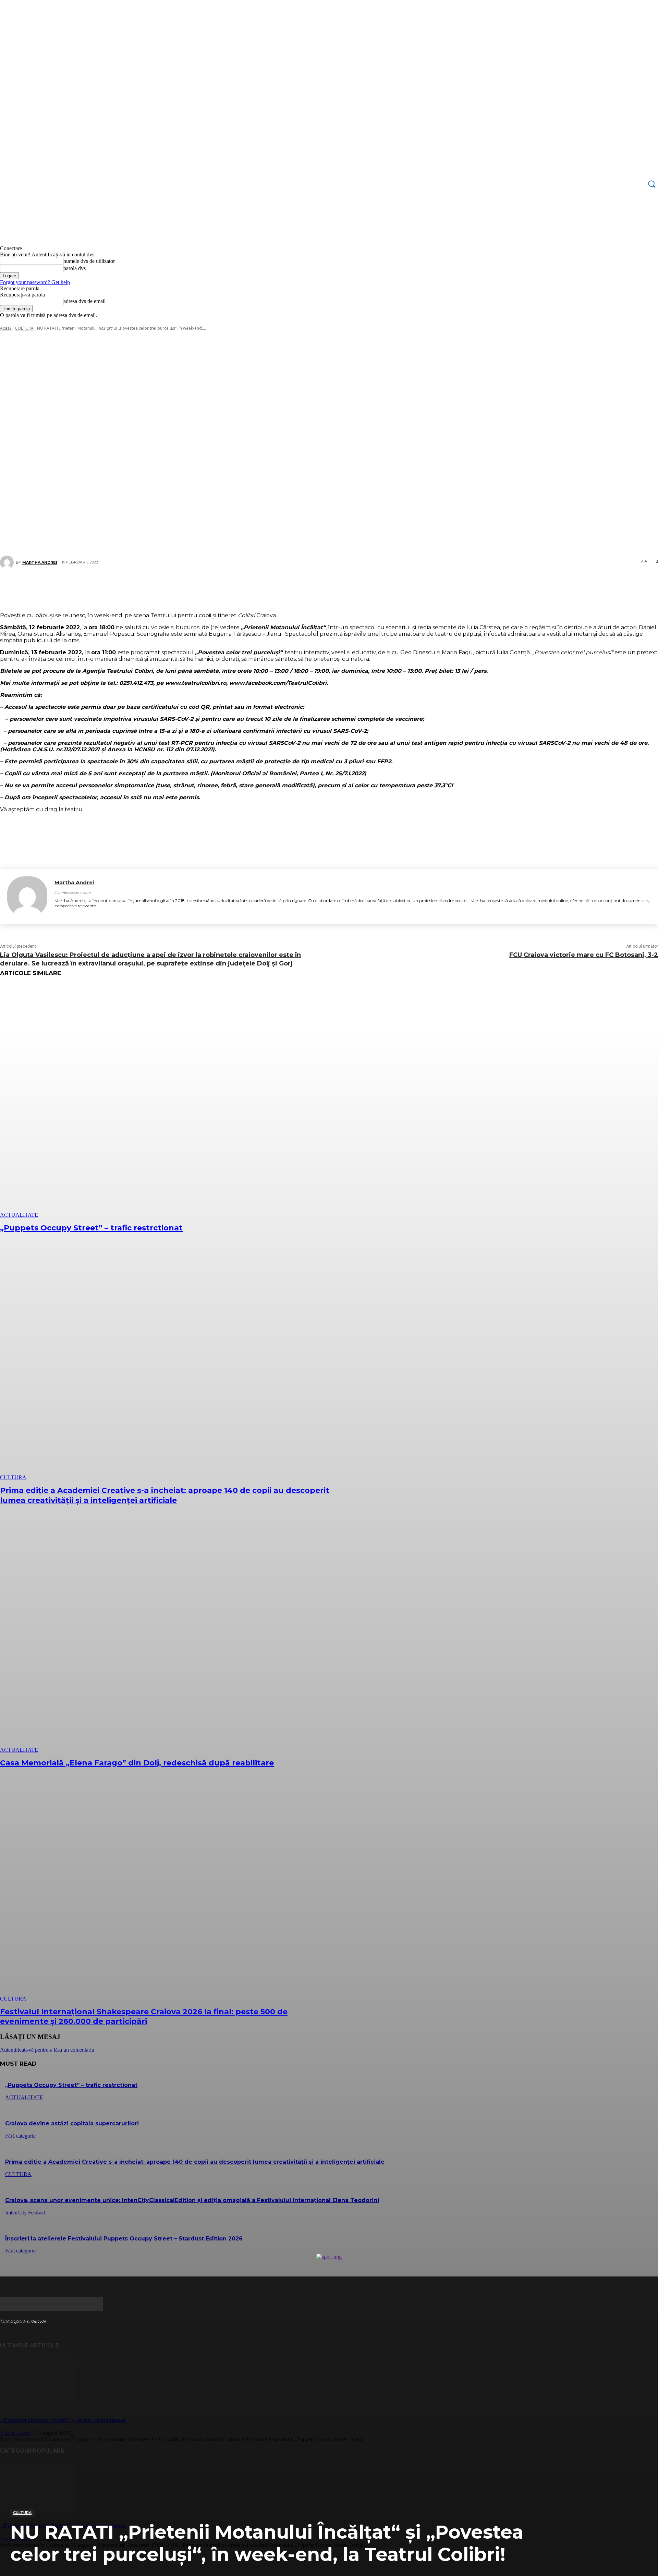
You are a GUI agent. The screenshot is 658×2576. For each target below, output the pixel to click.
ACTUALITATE (19, 1215)
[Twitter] (304, 587)
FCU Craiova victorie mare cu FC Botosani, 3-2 (584, 955)
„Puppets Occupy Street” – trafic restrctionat (91, 1228)
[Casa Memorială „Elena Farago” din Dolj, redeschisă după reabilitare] (167, 1636)
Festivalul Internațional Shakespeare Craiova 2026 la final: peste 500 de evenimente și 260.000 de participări (144, 2017)
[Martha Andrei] (27, 896)
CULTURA (22, 2513)
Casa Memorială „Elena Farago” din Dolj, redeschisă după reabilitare (137, 1763)
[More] (370, 587)
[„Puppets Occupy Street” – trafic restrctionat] (167, 1101)
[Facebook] (283, 587)
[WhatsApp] (345, 587)
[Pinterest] (324, 587)
